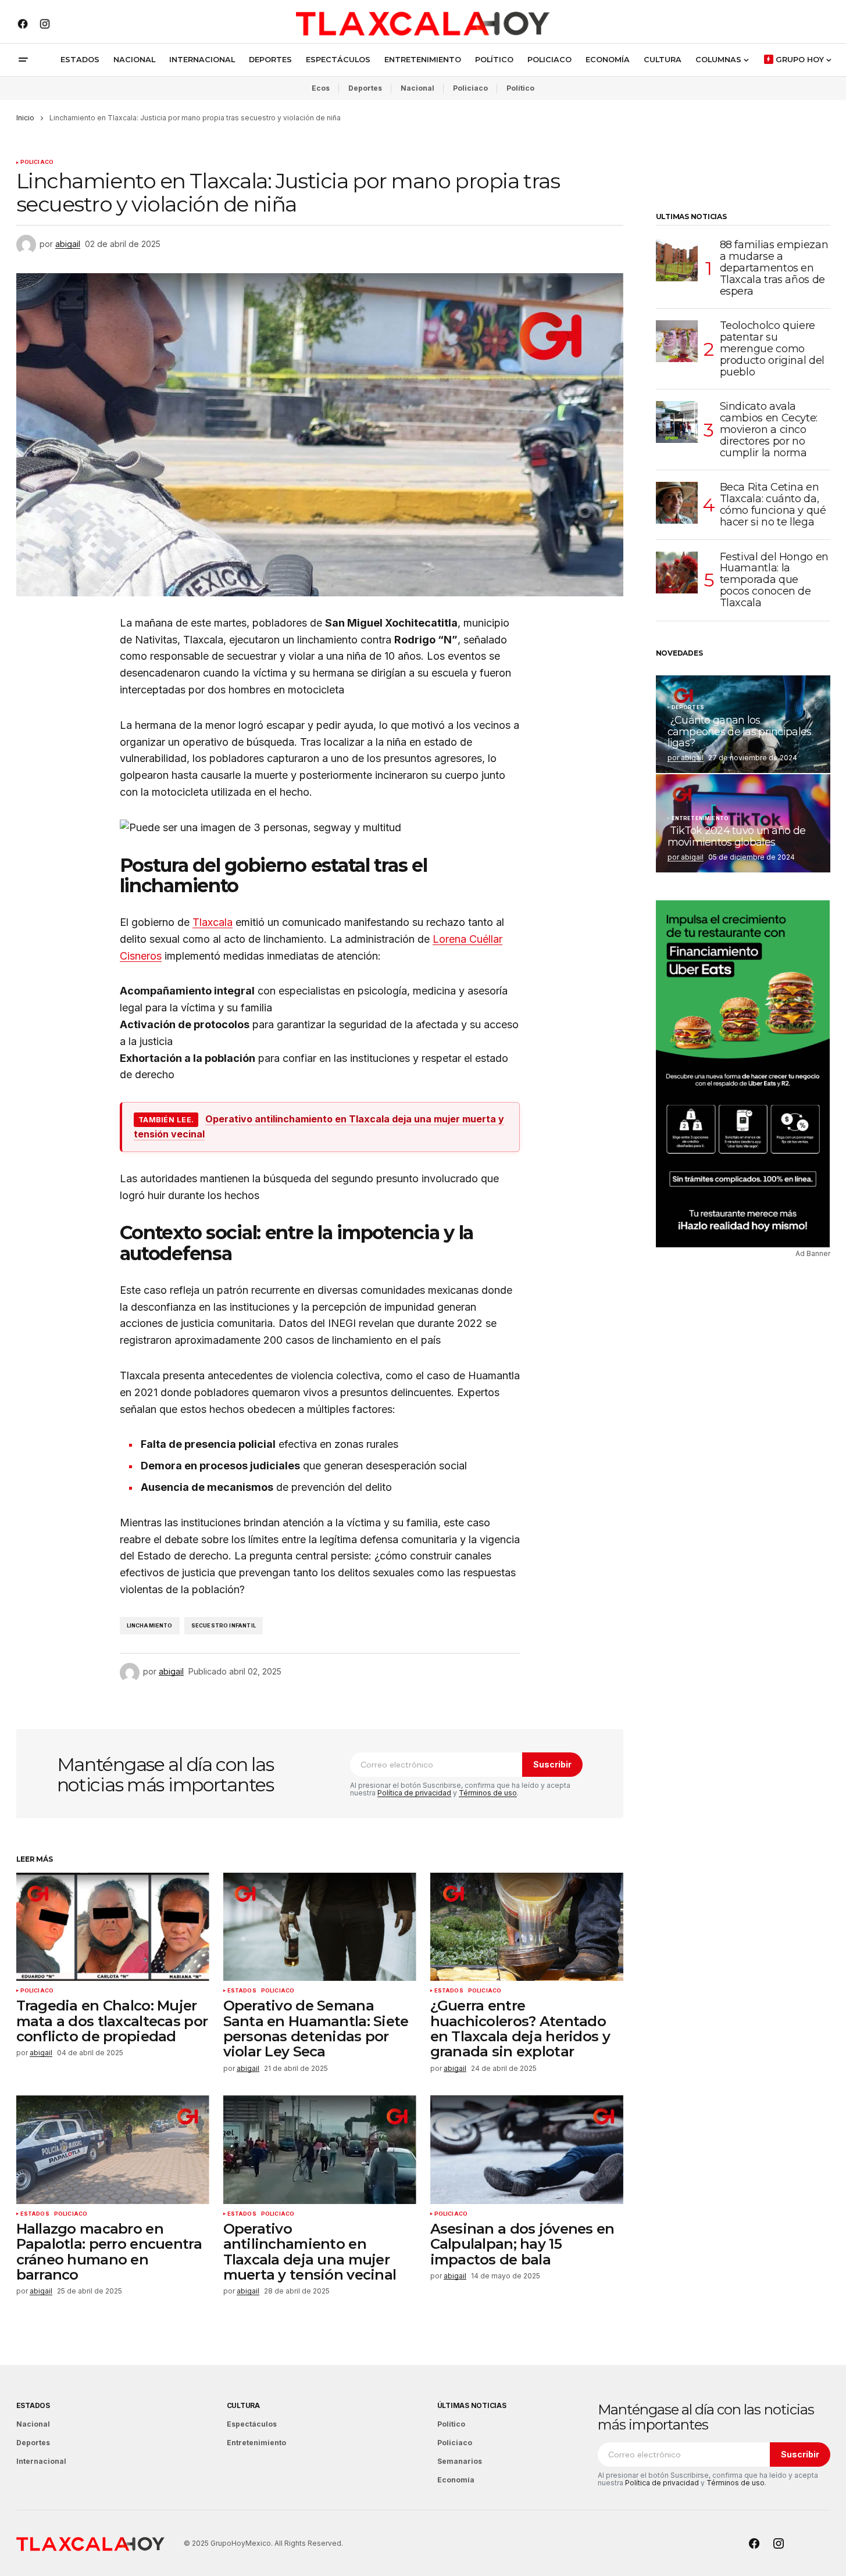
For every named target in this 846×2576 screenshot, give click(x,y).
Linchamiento (150, 1625)
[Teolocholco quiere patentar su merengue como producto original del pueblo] (677, 341)
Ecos (321, 88)
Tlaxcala (213, 922)
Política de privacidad (414, 1793)
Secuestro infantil (224, 1625)
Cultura (243, 2405)
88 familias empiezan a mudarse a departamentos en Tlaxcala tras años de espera (774, 268)
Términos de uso (488, 1793)
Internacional (41, 2461)
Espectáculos (252, 2424)
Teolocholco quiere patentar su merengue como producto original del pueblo (772, 349)
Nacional (417, 88)
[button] (23, 60)
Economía (456, 2480)
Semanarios (460, 2461)
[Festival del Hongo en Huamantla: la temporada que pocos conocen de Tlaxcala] (677, 573)
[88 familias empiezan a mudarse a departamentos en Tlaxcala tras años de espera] (677, 260)
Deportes (365, 88)
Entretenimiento (700, 818)
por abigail (686, 758)
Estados (242, 1991)
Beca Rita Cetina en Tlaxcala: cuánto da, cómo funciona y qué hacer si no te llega (773, 505)
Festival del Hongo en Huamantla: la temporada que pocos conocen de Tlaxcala (774, 580)
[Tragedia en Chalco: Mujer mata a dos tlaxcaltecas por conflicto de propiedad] (113, 1927)
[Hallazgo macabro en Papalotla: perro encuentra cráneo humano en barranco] (113, 2150)
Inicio (25, 118)
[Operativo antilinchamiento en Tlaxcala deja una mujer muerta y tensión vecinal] (320, 2150)
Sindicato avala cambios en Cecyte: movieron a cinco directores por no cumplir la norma (769, 430)
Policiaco (470, 88)
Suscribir (552, 1764)
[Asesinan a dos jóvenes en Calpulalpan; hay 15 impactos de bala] (527, 2150)
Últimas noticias (472, 2405)
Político (520, 88)
